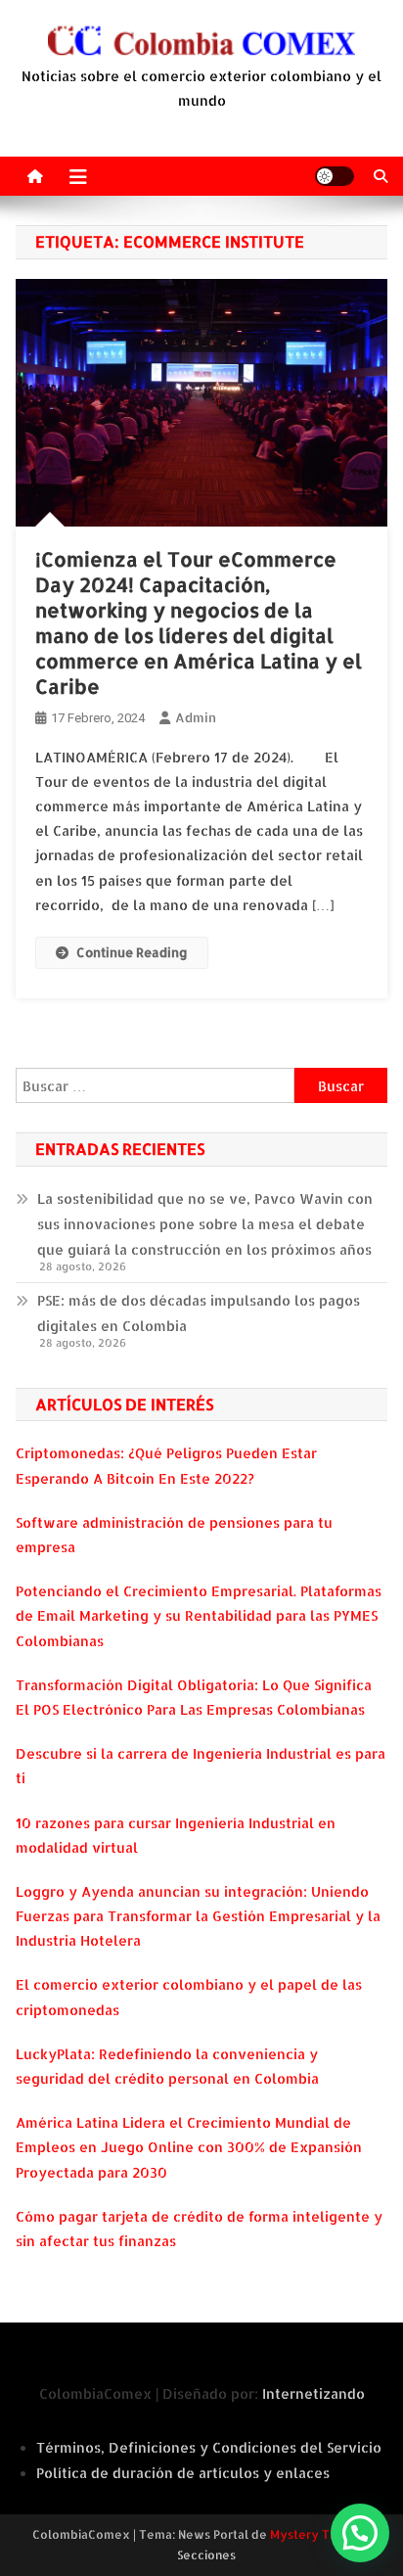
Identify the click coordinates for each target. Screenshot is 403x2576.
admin (196, 717)
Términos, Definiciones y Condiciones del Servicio (209, 2447)
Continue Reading (132, 952)
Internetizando (313, 2393)
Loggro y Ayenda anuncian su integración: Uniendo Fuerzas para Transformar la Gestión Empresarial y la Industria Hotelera (198, 1916)
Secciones (206, 2555)
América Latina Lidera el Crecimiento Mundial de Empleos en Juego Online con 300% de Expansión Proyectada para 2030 (189, 2147)
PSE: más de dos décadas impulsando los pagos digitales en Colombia (199, 1313)
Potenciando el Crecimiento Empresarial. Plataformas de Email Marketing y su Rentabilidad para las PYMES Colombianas (199, 1615)
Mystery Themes (319, 2534)
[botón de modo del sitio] (335, 176)
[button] (360, 2533)
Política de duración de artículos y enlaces (183, 2473)
